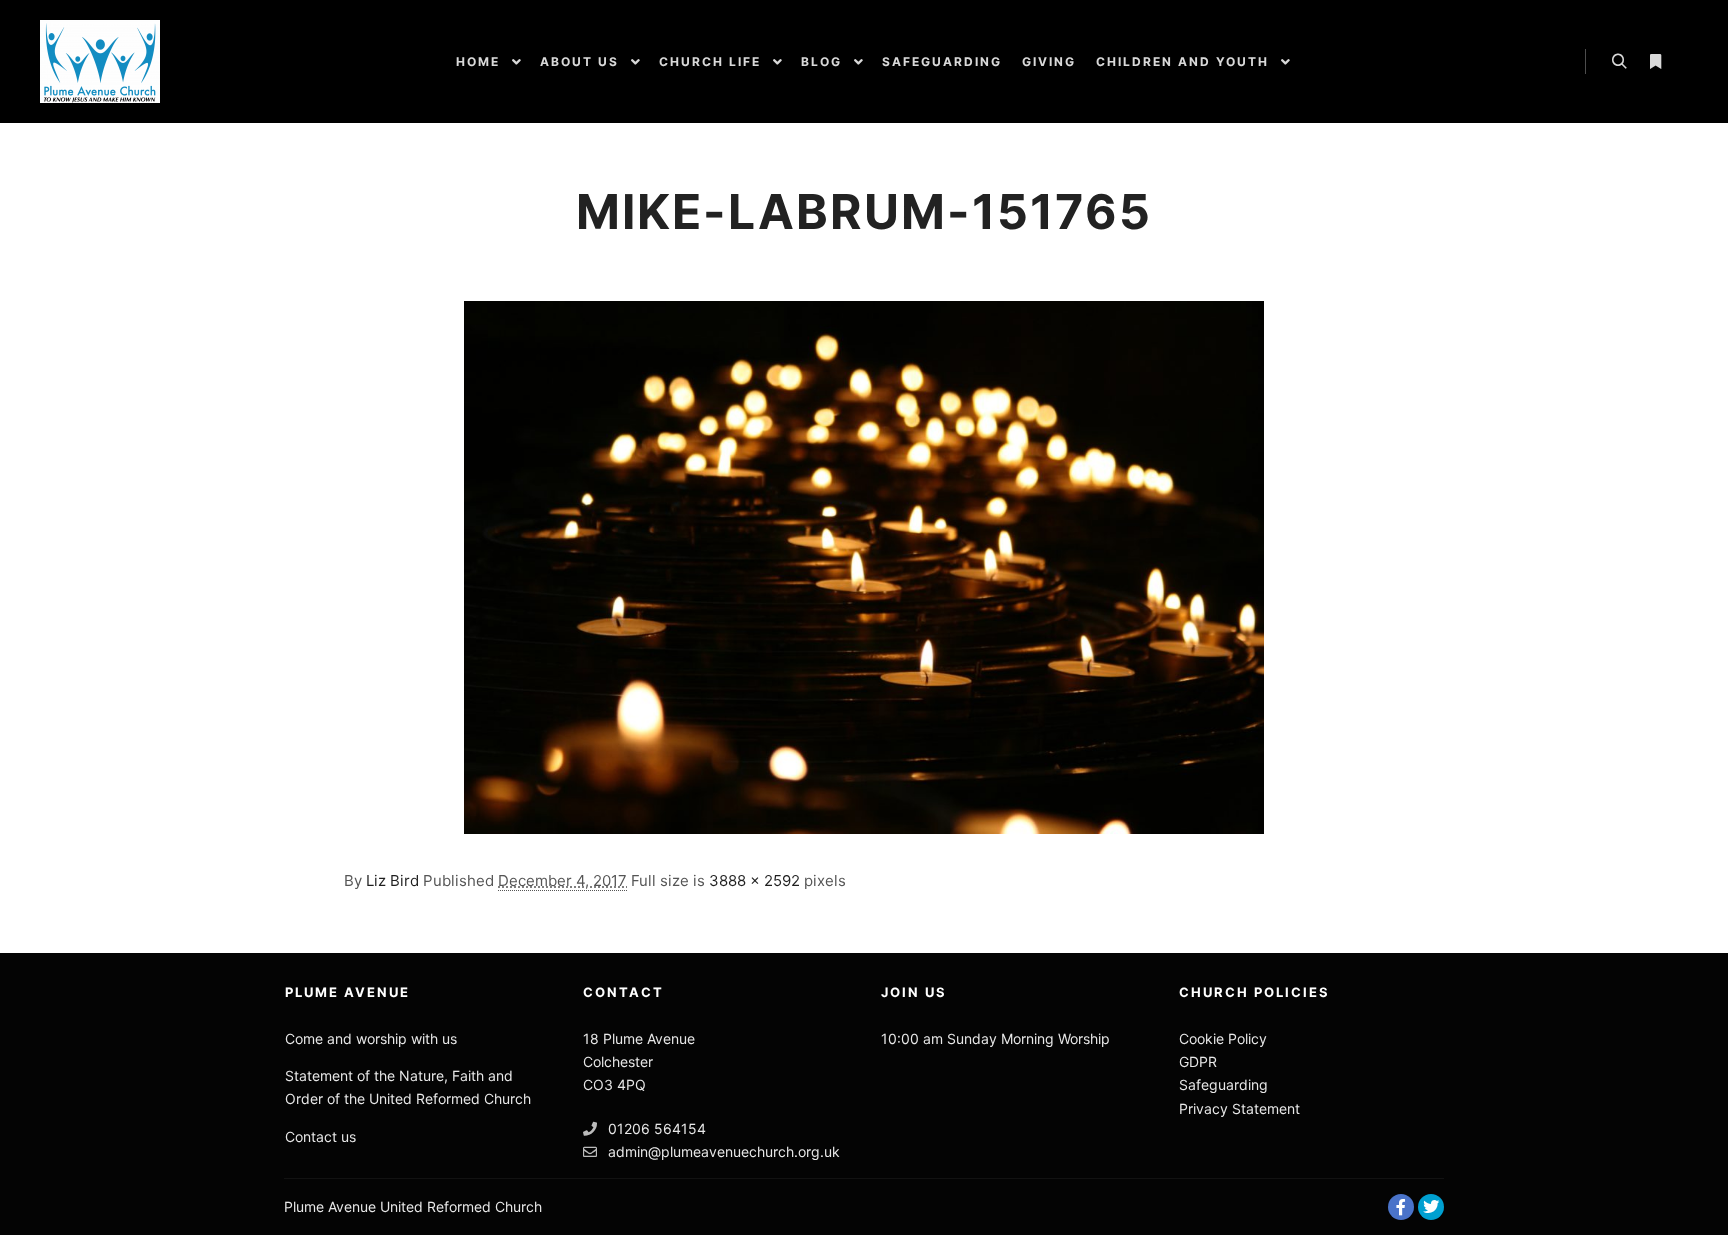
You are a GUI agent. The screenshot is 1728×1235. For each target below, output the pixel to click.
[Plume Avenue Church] (100, 61)
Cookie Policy (1223, 1038)
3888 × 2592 (754, 880)
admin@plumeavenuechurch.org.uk (724, 1151)
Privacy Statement (1239, 1108)
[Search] (1619, 62)
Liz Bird (392, 880)
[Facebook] (1401, 1207)
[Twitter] (1431, 1207)
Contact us (320, 1136)
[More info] (1655, 62)
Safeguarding (1223, 1084)
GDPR (1198, 1061)
